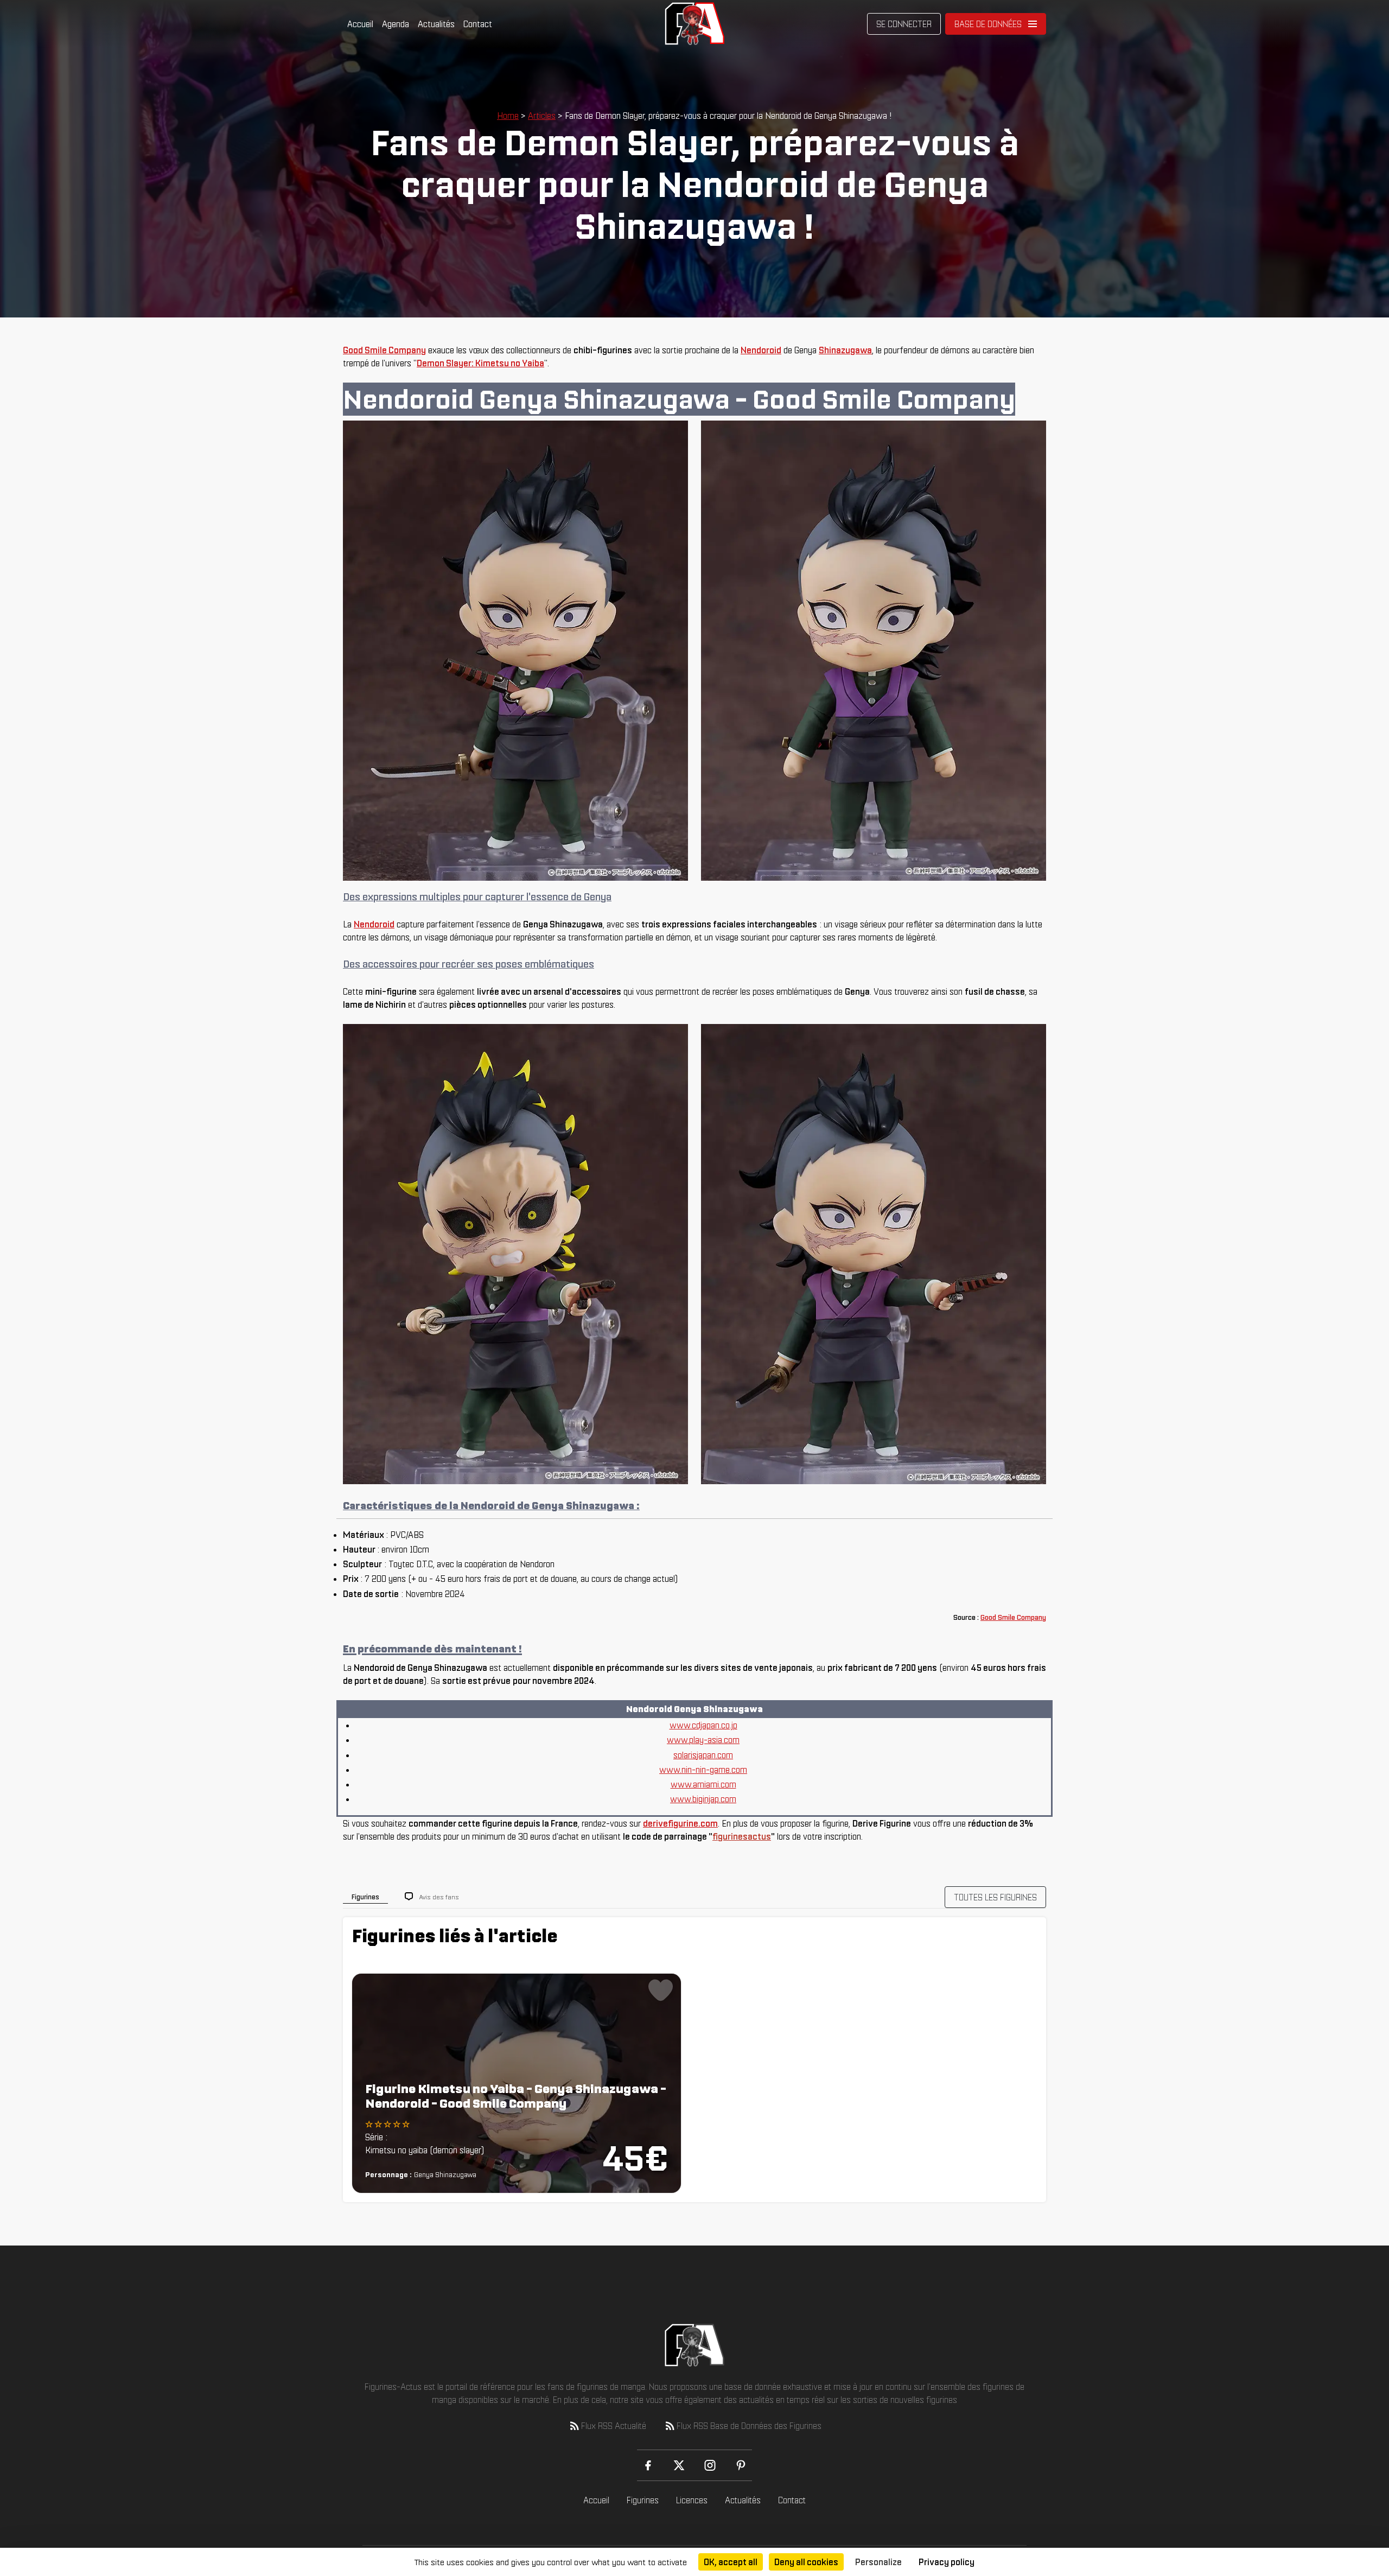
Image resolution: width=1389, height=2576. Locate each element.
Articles (542, 116)
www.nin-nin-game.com (703, 1770)
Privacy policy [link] (947, 2562)
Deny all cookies (806, 2562)
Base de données (988, 24)
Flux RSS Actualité (614, 2426)
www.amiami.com (703, 1784)
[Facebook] (648, 2465)
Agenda (396, 24)
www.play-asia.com (703, 1740)
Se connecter (904, 24)
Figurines (643, 2500)
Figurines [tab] (365, 1897)
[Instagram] (710, 2465)
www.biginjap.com (703, 1799)
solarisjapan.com (703, 1755)
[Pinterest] (741, 2465)
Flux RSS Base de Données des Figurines (749, 2426)
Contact (478, 24)
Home (508, 116)
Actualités (436, 24)
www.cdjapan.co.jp (703, 1725)
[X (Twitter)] (679, 2465)
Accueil (360, 24)
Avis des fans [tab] (439, 1897)
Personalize (878, 2562)
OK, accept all (731, 2562)
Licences (692, 2500)
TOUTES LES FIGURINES (995, 1897)
